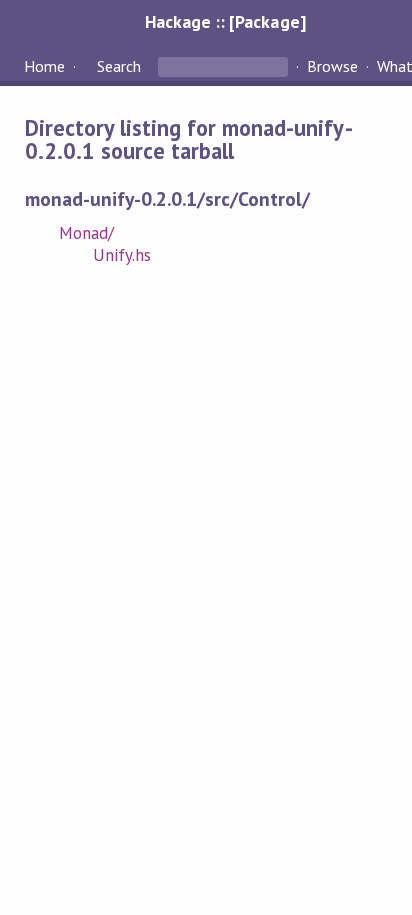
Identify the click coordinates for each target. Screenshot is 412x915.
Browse (332, 66)
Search (119, 66)
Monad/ (86, 233)
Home (44, 66)
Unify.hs (122, 255)
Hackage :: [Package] (225, 21)
